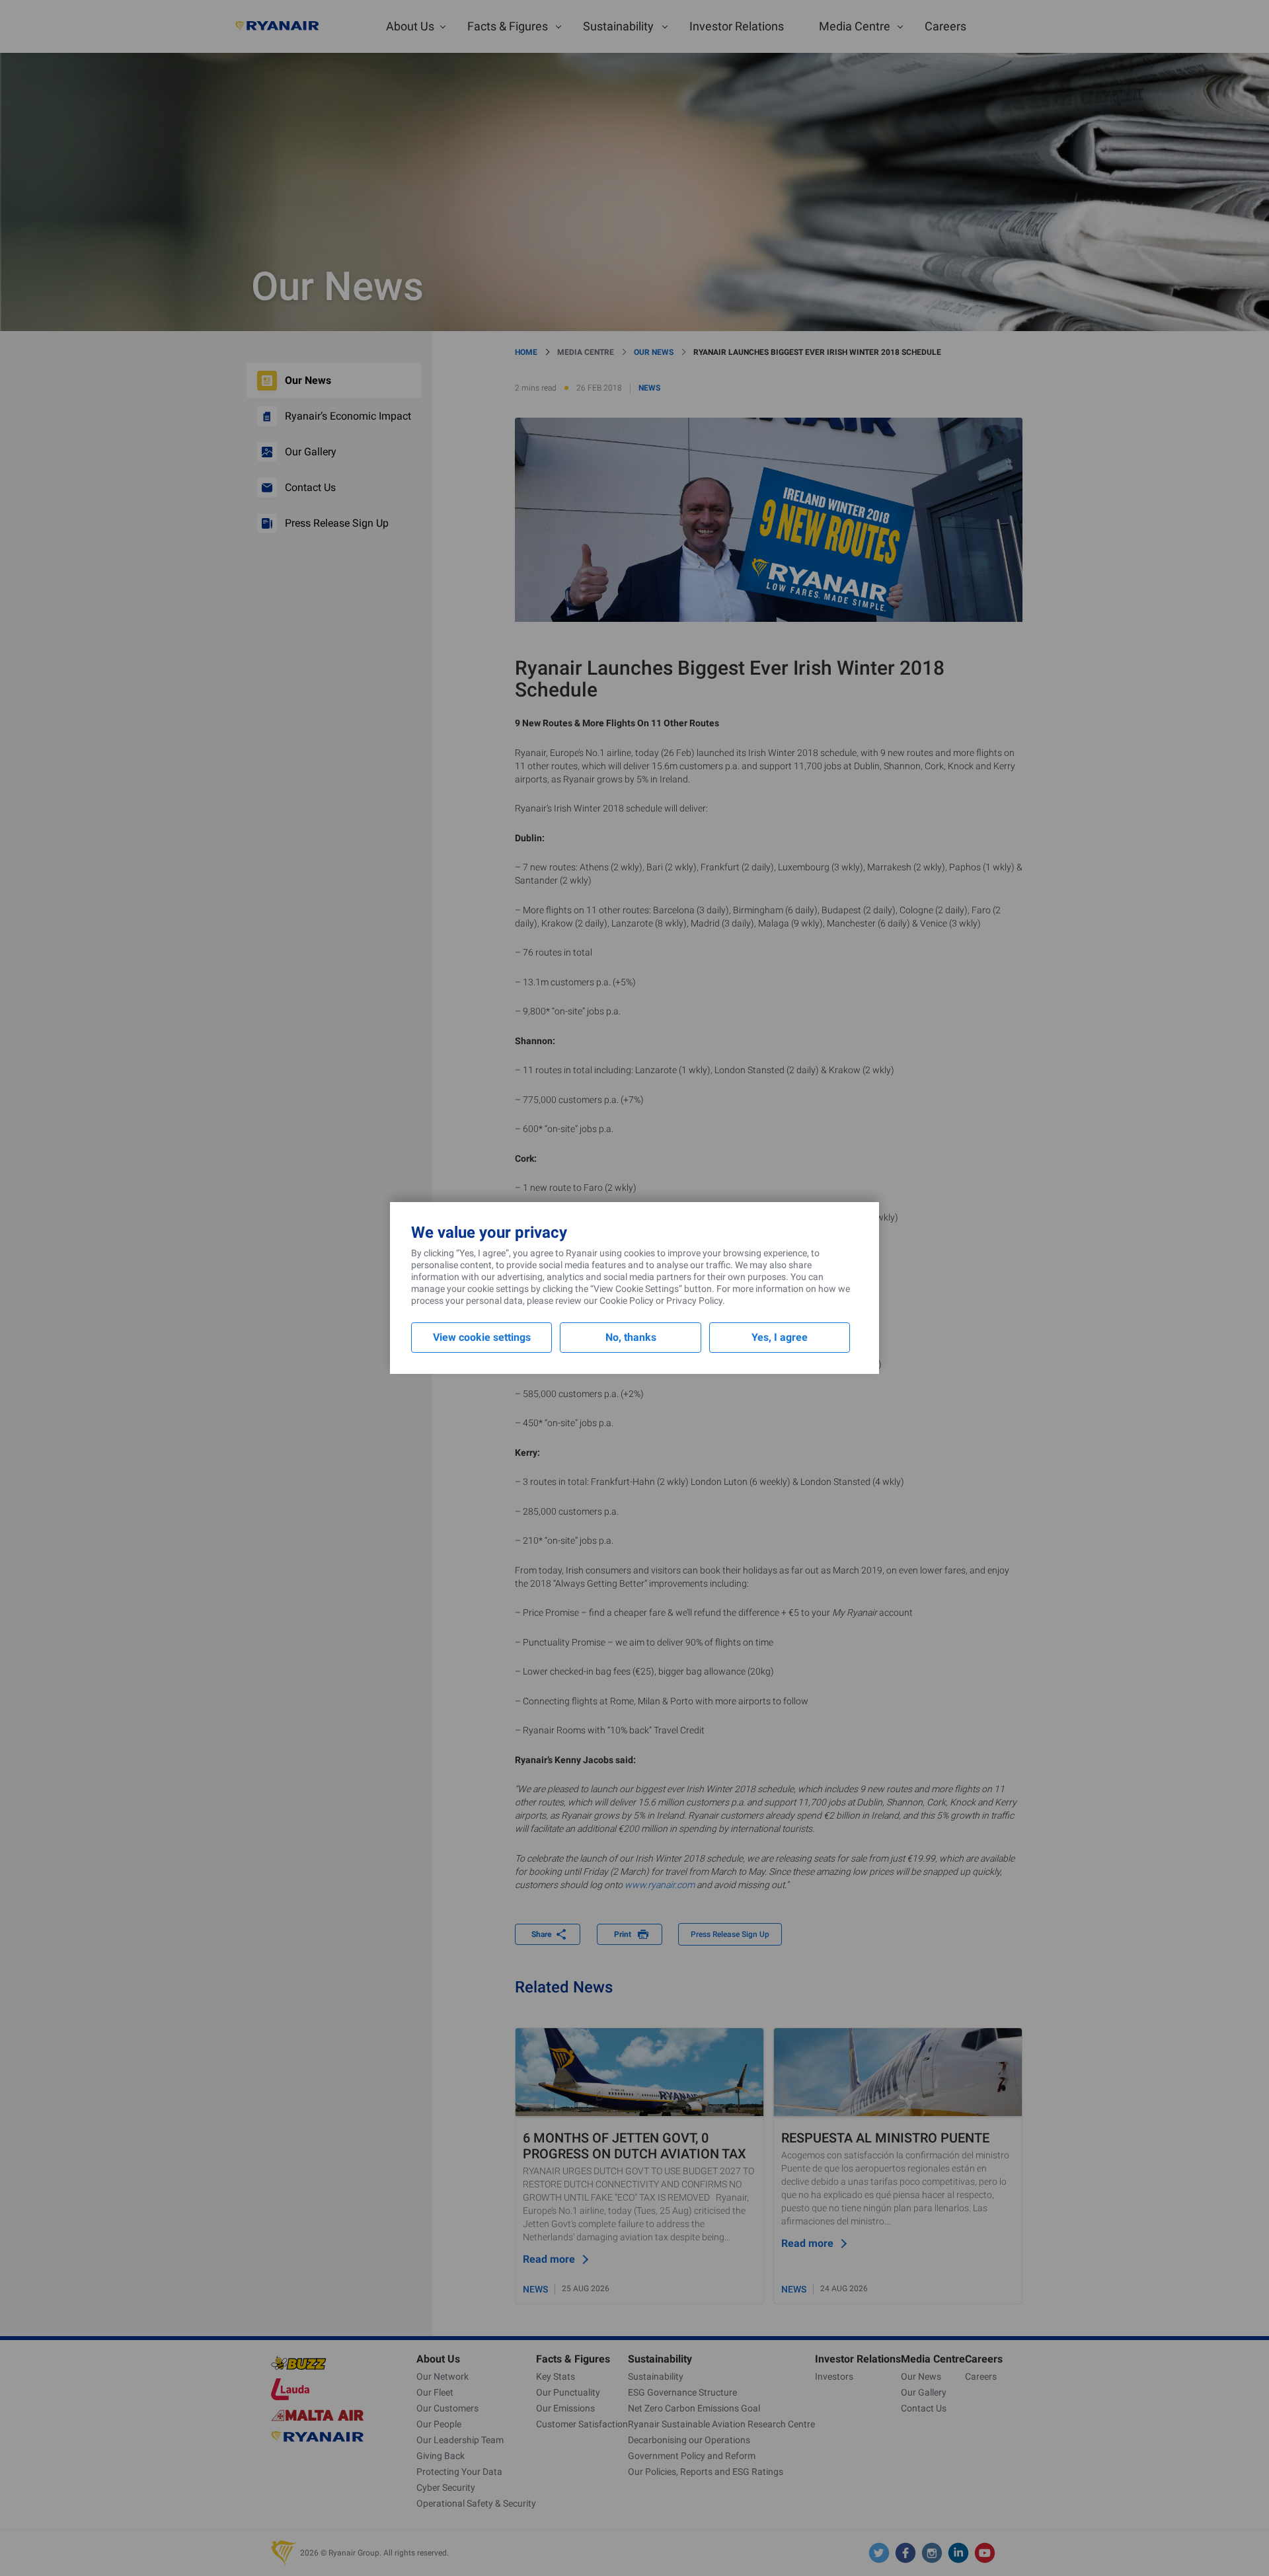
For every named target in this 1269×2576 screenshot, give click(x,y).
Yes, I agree (780, 1337)
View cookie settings (482, 1337)
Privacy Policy (694, 1301)
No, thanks (631, 1337)
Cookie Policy (627, 1301)
